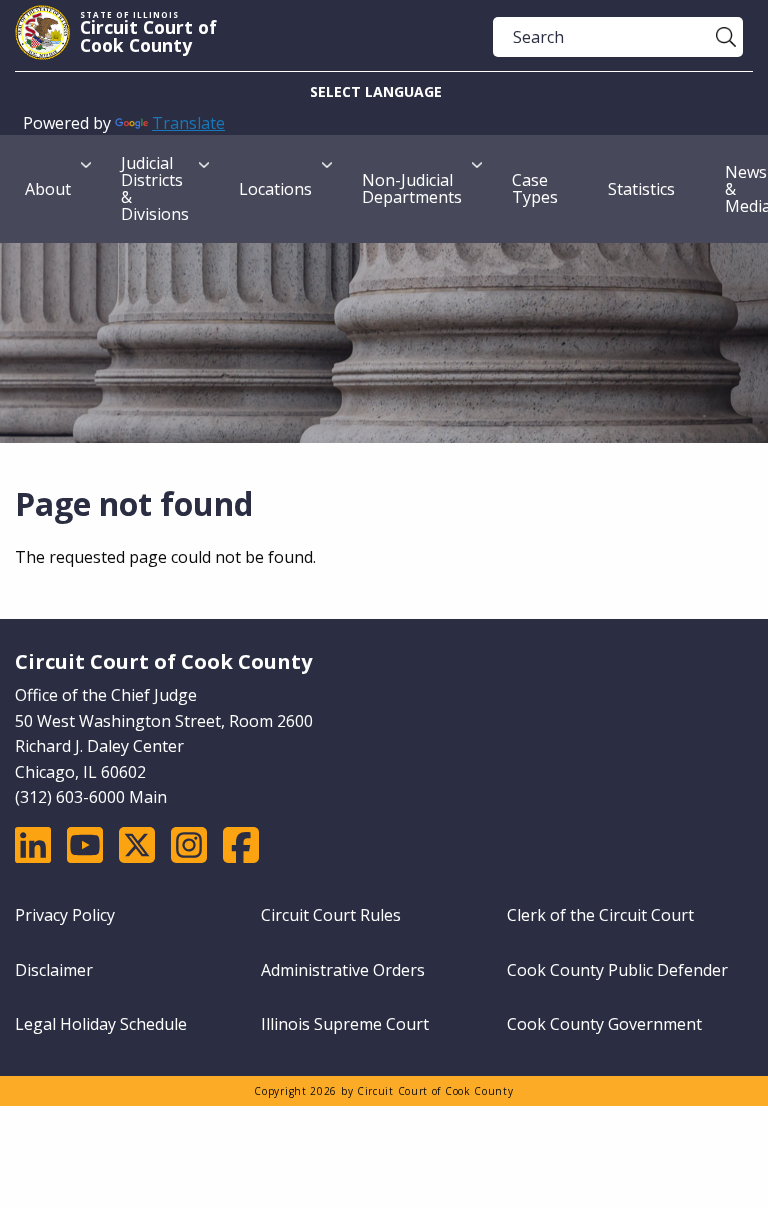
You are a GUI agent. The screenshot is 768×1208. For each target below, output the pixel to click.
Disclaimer (54, 970)
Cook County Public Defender (617, 970)
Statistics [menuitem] (641, 189)
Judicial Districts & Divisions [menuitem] (155, 188)
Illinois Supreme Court (345, 1024)
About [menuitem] (48, 189)
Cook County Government (604, 1024)
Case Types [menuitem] (535, 188)
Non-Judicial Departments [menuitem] (412, 188)
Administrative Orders (343, 970)
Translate (188, 123)
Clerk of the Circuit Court (600, 915)
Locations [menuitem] (275, 189)
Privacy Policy (65, 915)
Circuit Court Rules (331, 915)
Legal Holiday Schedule (101, 1024)
